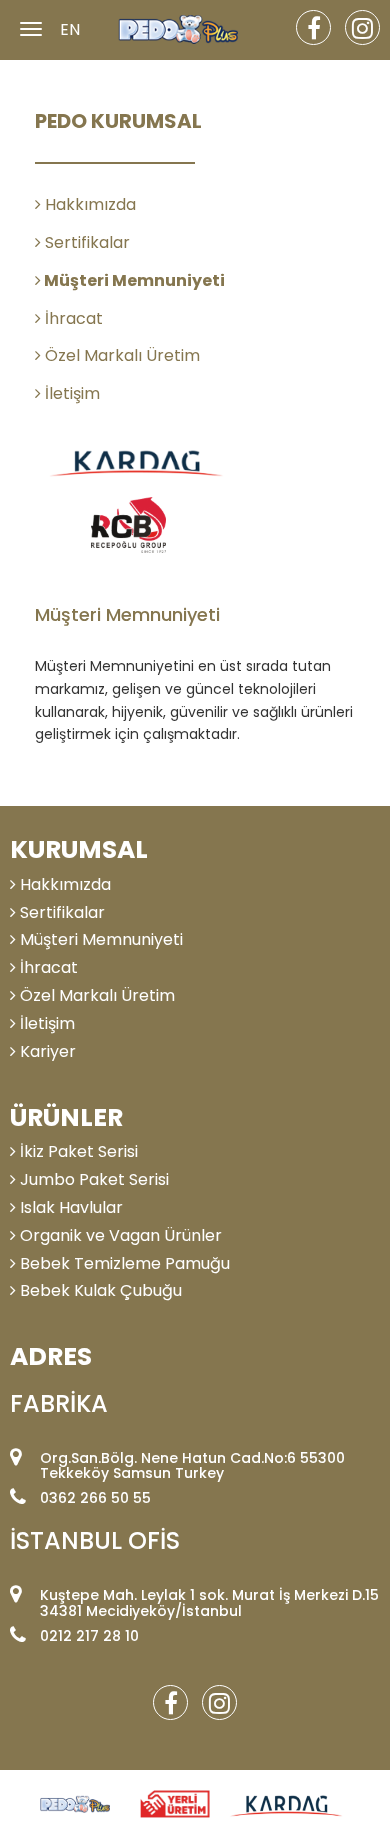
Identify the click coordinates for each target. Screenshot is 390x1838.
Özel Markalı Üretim (120, 355)
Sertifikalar (85, 242)
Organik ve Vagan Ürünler (119, 1235)
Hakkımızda (88, 204)
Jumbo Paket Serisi (92, 1179)
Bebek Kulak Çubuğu (99, 1290)
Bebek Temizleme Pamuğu (123, 1263)
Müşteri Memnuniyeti (133, 280)
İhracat (72, 318)
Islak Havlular (69, 1207)
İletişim (70, 393)
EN (70, 30)
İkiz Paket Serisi (77, 1151)
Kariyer (46, 1051)
